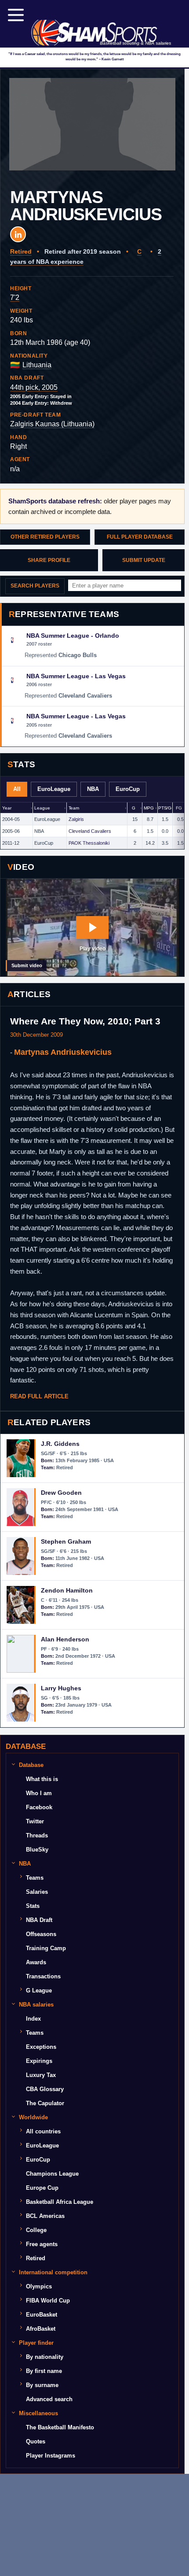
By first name (44, 2371)
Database (31, 1765)
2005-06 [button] (11, 831)
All (17, 789)
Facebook (39, 1807)
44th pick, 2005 (34, 387)
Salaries (37, 1892)
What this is (42, 1779)
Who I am (39, 1793)
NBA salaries (36, 2005)
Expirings (39, 2061)
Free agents (42, 2244)
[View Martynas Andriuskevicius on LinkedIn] (18, 234)
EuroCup (128, 789)
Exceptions (41, 2047)
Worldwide (33, 2117)
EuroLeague (54, 789)
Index (33, 2019)
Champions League (52, 2174)
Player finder (36, 2343)
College (36, 2230)
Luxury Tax (41, 2075)
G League (39, 1990)
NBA (93, 789)
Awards (36, 1962)
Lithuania (37, 365)
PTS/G (165, 808)
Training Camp (46, 1948)
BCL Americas (45, 2216)
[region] (92, 826)
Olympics (39, 2286)
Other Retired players (45, 537)
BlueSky (37, 1850)
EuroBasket (42, 2315)
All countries (43, 2131)
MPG (149, 808)
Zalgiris (76, 819)
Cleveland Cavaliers (90, 831)
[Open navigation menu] (16, 15)
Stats (33, 1906)
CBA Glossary (45, 2089)
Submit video (27, 965)
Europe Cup (42, 2188)
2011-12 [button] (11, 843)
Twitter (35, 1821)
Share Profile (49, 560)
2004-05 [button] (11, 819)
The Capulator (45, 2103)
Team (74, 808)
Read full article (39, 1396)
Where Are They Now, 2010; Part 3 (85, 1021)
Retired (21, 251)
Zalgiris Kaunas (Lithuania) (52, 424)
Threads (37, 1835)
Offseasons (41, 1934)
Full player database (140, 537)
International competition (53, 2272)
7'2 (15, 298)
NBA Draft (39, 1920)
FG (179, 808)
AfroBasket (41, 2329)
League (42, 808)
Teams (35, 1878)
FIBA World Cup (48, 2301)
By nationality (45, 2357)
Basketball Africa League (60, 2202)
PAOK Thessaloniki (89, 843)
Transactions (43, 1976)
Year (7, 808)
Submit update (144, 560)
